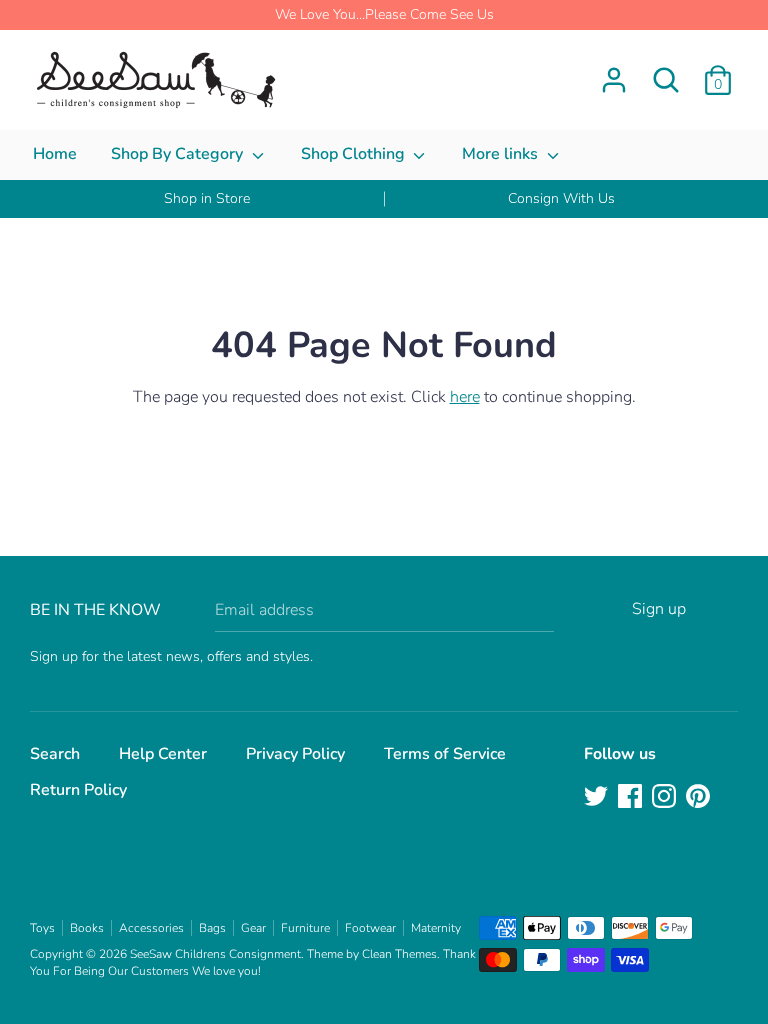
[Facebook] (632, 798)
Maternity (436, 928)
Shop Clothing (355, 154)
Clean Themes (399, 954)
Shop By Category (179, 154)
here (465, 397)
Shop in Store (207, 198)
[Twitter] (598, 798)
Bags (212, 928)
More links (502, 154)
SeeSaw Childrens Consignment (215, 954)
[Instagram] (666, 798)
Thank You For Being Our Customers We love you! (253, 962)
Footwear (370, 928)
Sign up (659, 609)
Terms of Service (445, 754)
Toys (42, 928)
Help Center (163, 754)
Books (87, 928)
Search (55, 754)
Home (55, 154)
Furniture (305, 928)
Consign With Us (561, 198)
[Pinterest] (700, 798)
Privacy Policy (295, 754)
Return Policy (78, 790)
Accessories (151, 928)
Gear (253, 928)
